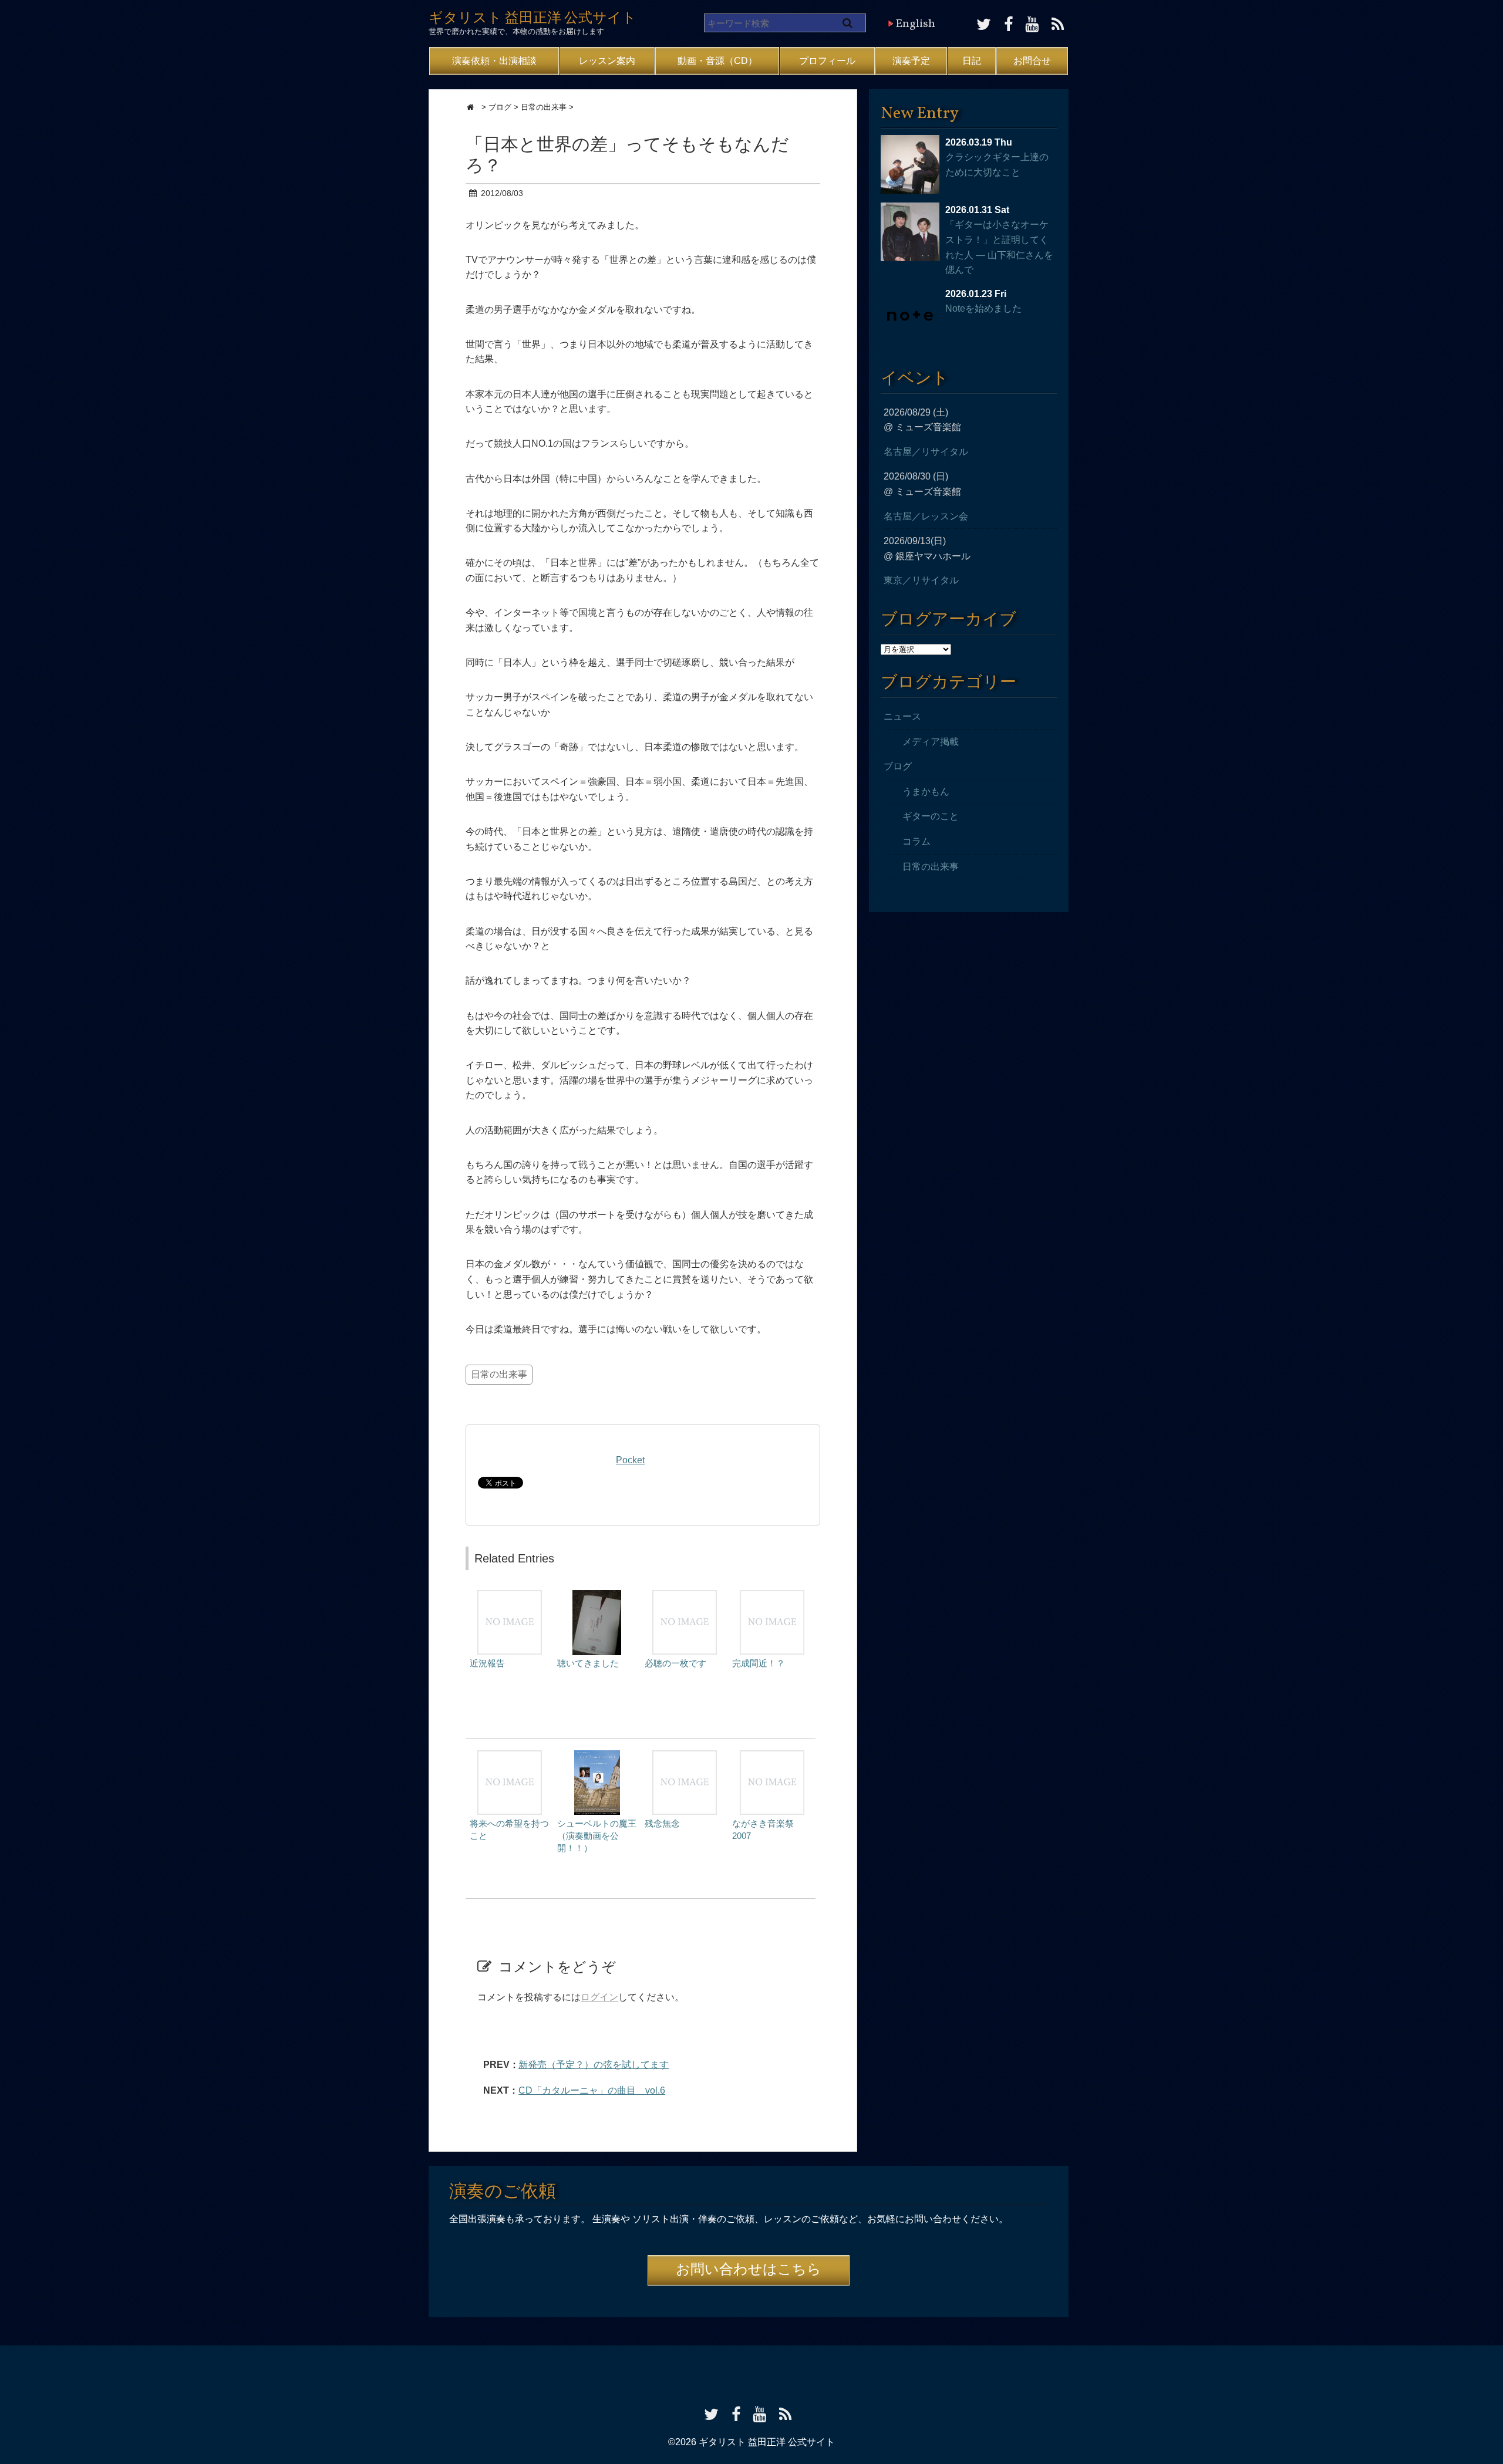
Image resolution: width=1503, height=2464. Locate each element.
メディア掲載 (931, 742)
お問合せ (1032, 61)
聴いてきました (588, 1663)
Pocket (630, 1460)
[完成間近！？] (772, 1596)
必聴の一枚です (675, 1663)
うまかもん (926, 791)
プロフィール (827, 61)
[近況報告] (510, 1596)
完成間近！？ (759, 1663)
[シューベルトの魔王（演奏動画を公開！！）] (597, 1756)
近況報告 (487, 1663)
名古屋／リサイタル (926, 452)
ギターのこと (931, 816)
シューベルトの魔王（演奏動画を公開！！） (597, 1836)
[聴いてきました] (597, 1596)
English (915, 24)
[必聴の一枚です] (685, 1596)
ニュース (902, 716)
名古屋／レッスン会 (926, 516)
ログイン (599, 1997)
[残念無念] (685, 1756)
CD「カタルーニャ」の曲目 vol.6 (592, 2090)
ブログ (898, 766)
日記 (972, 61)
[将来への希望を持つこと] (510, 1756)
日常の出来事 (499, 1374)
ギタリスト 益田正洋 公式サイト (533, 19)
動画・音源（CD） (717, 61)
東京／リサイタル (921, 580)
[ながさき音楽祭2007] (772, 1756)
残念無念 (662, 1823)
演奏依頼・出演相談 (494, 61)
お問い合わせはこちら (749, 2270)
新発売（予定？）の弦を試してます (594, 2065)
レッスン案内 (607, 61)
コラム (916, 841)
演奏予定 (911, 61)
